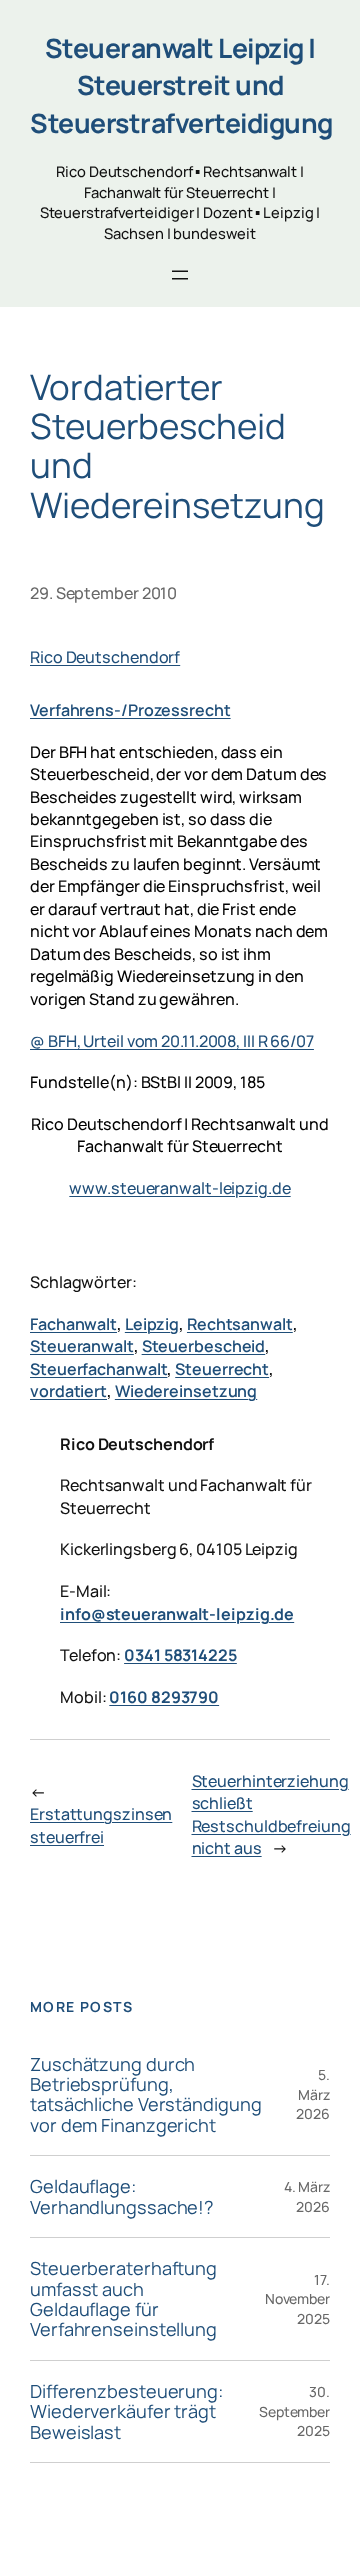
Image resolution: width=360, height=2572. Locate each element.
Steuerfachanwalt (98, 1369)
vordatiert (68, 1391)
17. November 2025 (297, 2299)
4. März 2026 (307, 2196)
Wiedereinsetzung (186, 1391)
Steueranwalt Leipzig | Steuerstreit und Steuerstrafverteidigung (181, 85)
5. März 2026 (313, 2094)
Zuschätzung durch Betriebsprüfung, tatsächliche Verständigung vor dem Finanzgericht (145, 2095)
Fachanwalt (73, 1324)
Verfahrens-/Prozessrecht (130, 710)
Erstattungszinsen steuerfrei (101, 1825)
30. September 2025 (294, 2411)
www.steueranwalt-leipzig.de (179, 1188)
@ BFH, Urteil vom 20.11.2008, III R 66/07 (172, 1041)
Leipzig (152, 1324)
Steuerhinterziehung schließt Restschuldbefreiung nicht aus (271, 1815)
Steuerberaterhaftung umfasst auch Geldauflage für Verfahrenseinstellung (123, 2299)
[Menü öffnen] (180, 275)
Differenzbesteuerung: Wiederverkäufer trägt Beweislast (126, 2411)
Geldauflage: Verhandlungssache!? (122, 2196)
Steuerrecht (222, 1369)
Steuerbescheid (204, 1346)
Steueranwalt (82, 1346)
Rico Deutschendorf (105, 657)
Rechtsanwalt (240, 1324)
